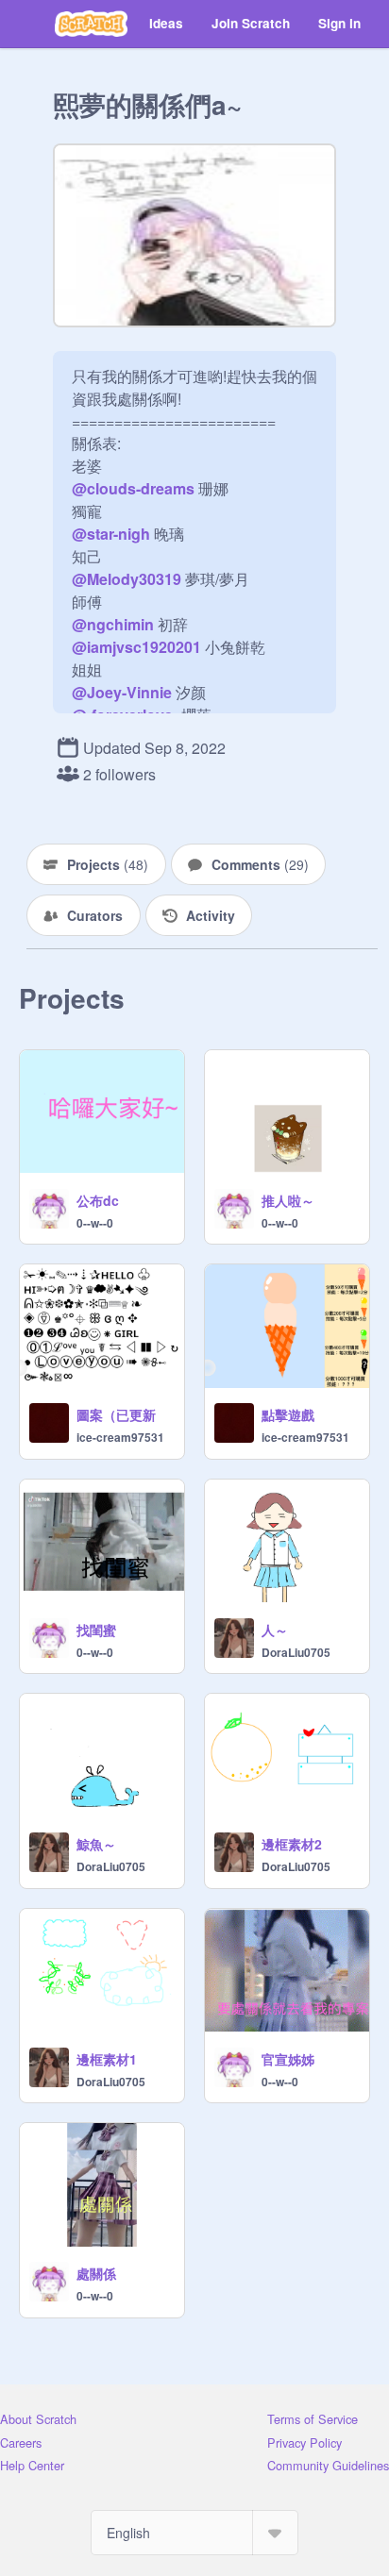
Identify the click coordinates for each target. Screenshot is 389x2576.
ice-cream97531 (120, 1437)
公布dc (98, 1200)
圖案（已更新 (116, 1414)
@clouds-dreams (133, 488)
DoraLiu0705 (296, 1652)
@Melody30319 (127, 579)
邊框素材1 (107, 2059)
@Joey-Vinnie (122, 692)
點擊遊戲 (288, 1414)
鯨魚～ (96, 1844)
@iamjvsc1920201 (136, 647)
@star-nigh (111, 534)
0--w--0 (95, 1223)
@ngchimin (113, 624)
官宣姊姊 (288, 2059)
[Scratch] (91, 24)
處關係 (96, 2273)
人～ (275, 1630)
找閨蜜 (96, 1630)
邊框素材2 (292, 1844)
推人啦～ (288, 1200)
